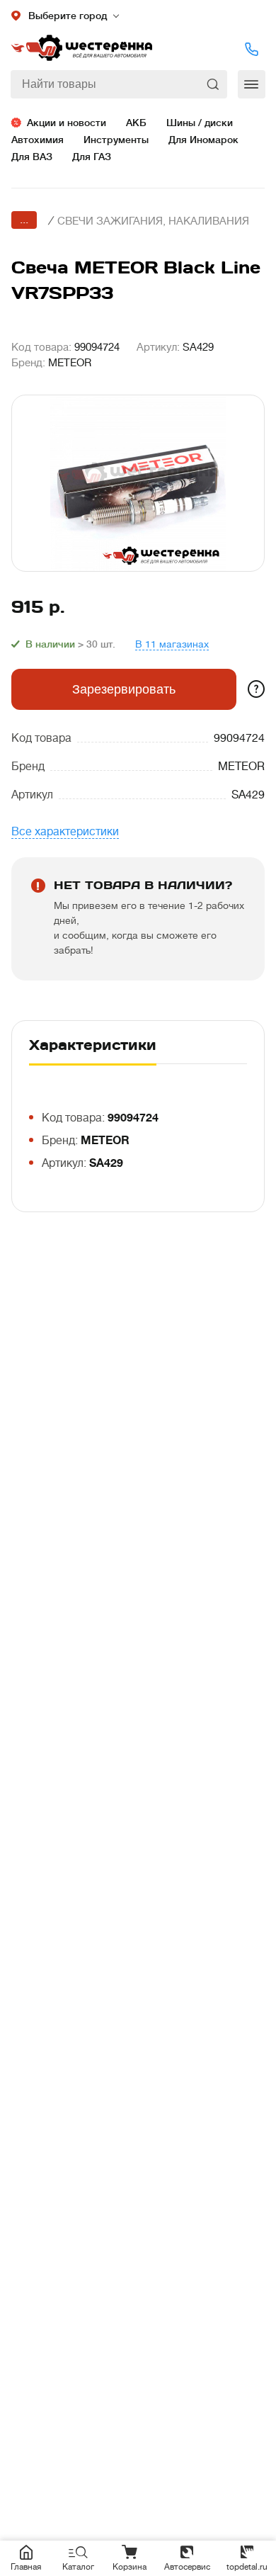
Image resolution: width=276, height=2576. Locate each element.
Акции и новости (67, 123)
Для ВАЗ (32, 157)
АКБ (136, 123)
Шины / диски (200, 123)
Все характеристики (65, 832)
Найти (214, 84)
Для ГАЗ (92, 157)
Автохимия (38, 140)
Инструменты (116, 140)
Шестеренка (81, 49)
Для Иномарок (203, 140)
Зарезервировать (124, 689)
